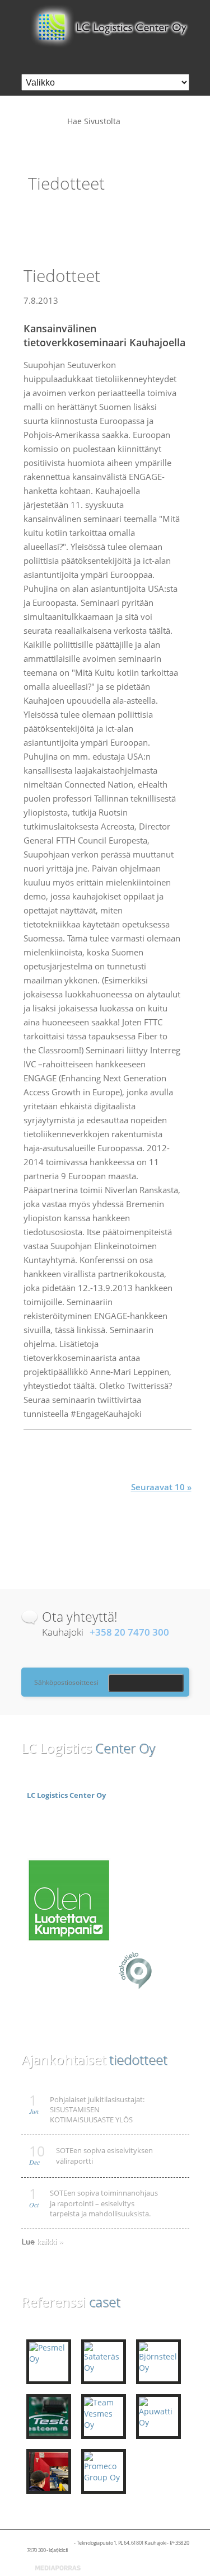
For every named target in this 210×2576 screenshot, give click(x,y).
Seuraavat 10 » (161, 1487)
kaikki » (50, 2241)
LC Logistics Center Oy (66, 1795)
